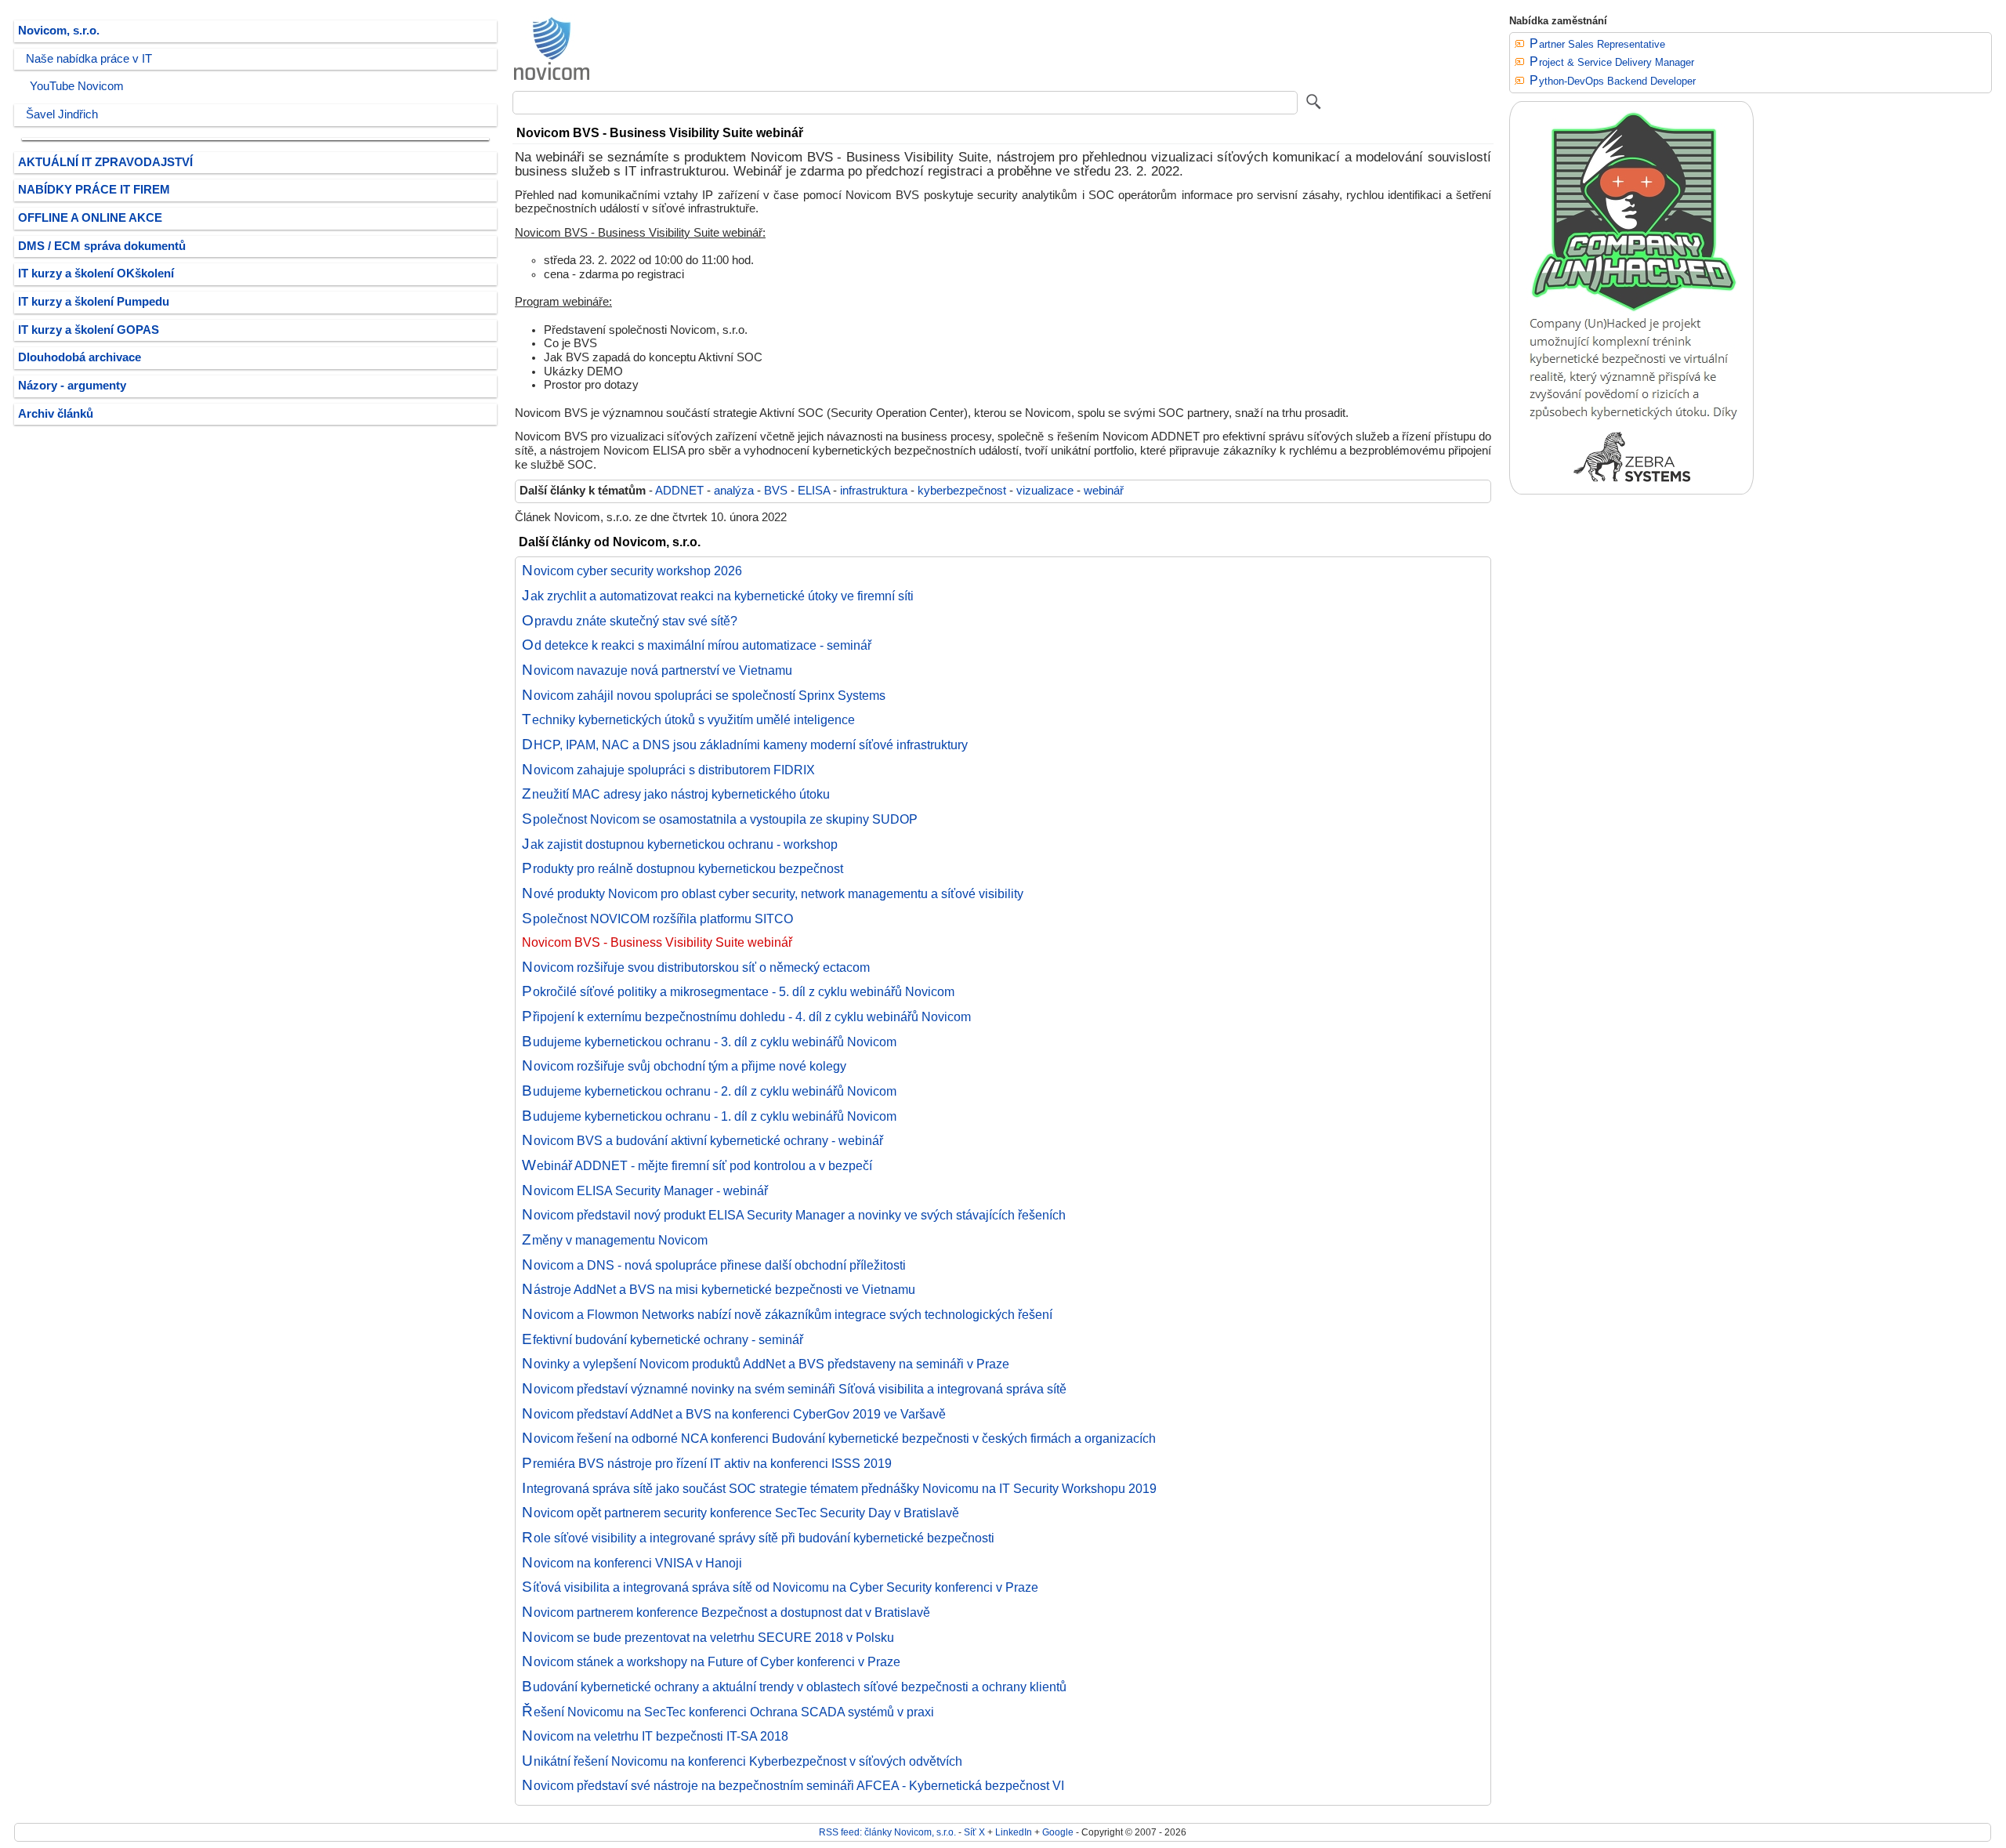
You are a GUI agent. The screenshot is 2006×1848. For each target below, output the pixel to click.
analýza (734, 491)
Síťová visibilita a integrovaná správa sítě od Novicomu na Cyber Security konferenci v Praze (780, 1587)
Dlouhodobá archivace (80, 357)
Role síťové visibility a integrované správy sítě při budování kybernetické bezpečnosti (758, 1538)
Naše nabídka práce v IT (89, 59)
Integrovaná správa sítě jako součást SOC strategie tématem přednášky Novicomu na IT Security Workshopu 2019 (839, 1488)
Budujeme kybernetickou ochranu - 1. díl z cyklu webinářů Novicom (709, 1116)
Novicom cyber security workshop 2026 (632, 571)
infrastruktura (874, 491)
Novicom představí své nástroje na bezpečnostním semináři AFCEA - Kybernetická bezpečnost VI (793, 1785)
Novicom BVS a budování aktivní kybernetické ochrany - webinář (702, 1140)
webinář (1104, 491)
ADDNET (679, 491)
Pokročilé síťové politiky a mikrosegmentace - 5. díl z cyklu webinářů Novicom (738, 991)
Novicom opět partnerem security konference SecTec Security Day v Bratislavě (740, 1513)
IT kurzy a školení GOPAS (89, 330)
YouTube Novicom (77, 86)
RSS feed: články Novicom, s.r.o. (887, 1832)
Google (1058, 1832)
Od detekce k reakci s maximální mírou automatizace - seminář (697, 645)
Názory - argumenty (72, 386)
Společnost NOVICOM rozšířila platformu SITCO (657, 919)
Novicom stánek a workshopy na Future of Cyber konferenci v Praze (711, 1661)
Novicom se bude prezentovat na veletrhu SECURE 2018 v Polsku (708, 1637)
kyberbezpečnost (962, 491)
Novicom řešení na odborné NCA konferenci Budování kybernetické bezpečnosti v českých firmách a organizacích (839, 1438)
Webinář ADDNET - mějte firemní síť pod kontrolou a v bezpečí (697, 1165)
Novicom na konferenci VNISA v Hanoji (632, 1563)
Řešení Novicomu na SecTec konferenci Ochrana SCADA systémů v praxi (728, 1712)
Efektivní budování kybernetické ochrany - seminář (663, 1339)
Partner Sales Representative (1597, 44)
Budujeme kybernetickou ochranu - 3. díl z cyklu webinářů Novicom (709, 1042)
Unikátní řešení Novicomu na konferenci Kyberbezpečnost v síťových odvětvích (742, 1761)
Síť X (974, 1832)
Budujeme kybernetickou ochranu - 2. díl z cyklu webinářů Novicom (709, 1091)
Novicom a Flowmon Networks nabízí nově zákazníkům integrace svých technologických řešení (787, 1314)
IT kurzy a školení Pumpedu (94, 302)
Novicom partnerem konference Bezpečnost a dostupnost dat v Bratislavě (726, 1612)
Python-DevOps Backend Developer (1613, 81)
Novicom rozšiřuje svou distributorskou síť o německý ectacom (696, 967)
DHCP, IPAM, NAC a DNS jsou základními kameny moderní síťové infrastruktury (745, 745)
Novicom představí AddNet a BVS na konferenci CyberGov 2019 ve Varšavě (734, 1414)
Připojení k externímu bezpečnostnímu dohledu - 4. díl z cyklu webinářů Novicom (746, 1016)
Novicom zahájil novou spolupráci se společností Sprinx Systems (704, 695)
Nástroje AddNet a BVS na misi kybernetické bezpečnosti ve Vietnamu (719, 1289)
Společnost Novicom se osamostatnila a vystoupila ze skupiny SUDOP (720, 819)
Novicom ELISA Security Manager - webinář (645, 1190)
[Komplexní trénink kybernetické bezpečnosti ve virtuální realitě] (1631, 491)
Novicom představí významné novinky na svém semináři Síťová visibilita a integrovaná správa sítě (794, 1389)
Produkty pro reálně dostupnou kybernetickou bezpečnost (683, 868)
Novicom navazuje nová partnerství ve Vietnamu (657, 670)
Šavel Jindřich (62, 114)
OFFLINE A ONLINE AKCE (90, 218)
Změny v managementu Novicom (615, 1240)
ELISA (814, 491)
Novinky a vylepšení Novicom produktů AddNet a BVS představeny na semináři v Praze (766, 1364)
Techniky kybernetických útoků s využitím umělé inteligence (688, 719)
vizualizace (1045, 491)
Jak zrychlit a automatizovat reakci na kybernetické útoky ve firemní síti (718, 596)
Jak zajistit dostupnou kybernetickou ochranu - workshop (680, 844)
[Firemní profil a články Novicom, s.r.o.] (552, 79)
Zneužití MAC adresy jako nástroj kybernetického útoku (676, 794)
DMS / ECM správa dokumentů (102, 246)
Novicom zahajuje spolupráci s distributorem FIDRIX (668, 770)
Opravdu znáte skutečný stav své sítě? (630, 621)
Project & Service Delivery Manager (1612, 62)
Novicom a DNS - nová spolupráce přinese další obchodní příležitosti (714, 1265)
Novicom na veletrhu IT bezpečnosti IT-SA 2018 (655, 1736)
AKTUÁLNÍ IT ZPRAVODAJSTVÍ (105, 162)
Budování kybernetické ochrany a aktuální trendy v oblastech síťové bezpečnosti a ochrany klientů (794, 1687)
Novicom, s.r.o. (59, 31)
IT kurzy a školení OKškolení (96, 274)
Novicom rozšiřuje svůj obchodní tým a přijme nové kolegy (684, 1066)
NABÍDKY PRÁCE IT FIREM (94, 190)
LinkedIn (1014, 1832)
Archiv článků (56, 414)
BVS (776, 491)
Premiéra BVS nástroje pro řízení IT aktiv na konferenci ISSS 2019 (707, 1463)
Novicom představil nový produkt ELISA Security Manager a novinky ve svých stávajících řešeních (794, 1215)
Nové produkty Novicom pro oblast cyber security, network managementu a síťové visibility (773, 893)
